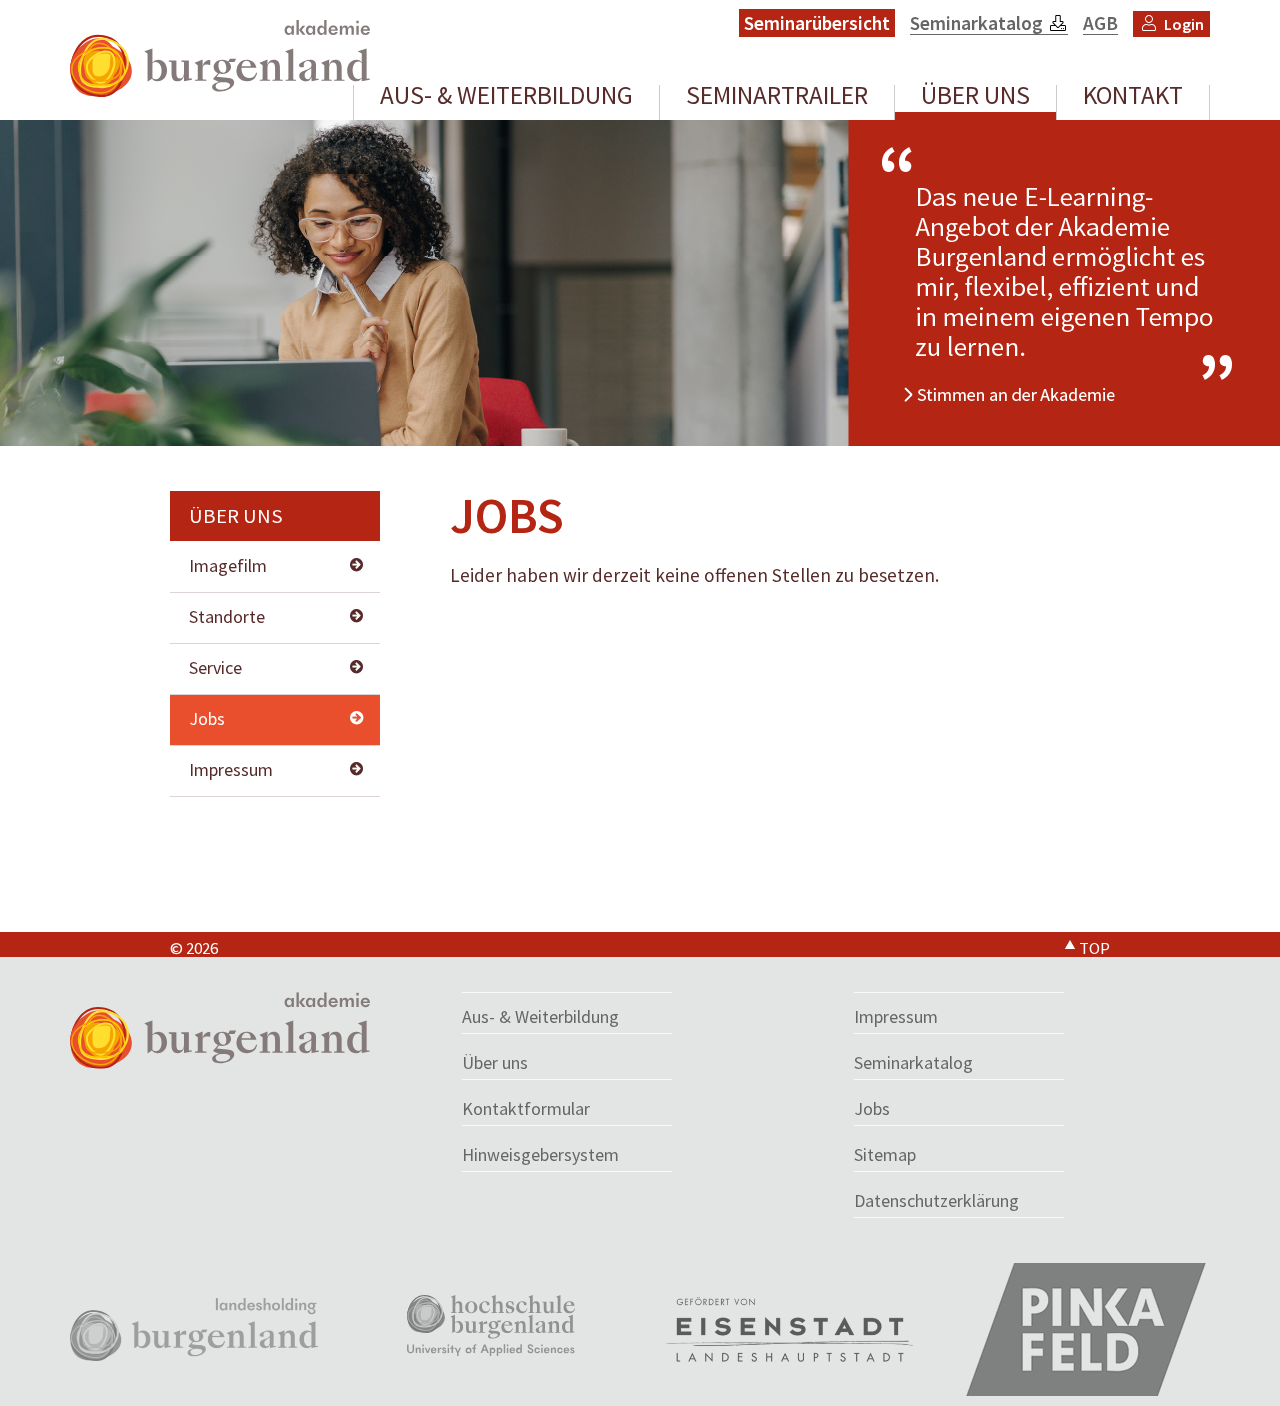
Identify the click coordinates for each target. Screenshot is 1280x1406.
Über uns (236, 516)
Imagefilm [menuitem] (228, 565)
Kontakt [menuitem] (1133, 98)
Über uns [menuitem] (975, 98)
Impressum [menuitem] (231, 769)
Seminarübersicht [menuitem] (817, 23)
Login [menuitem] (1184, 24)
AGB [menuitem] (1100, 23)
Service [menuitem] (215, 667)
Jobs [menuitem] (207, 718)
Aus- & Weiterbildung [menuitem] (506, 98)
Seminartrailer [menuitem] (777, 98)
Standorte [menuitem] (227, 616)
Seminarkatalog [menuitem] (976, 23)
